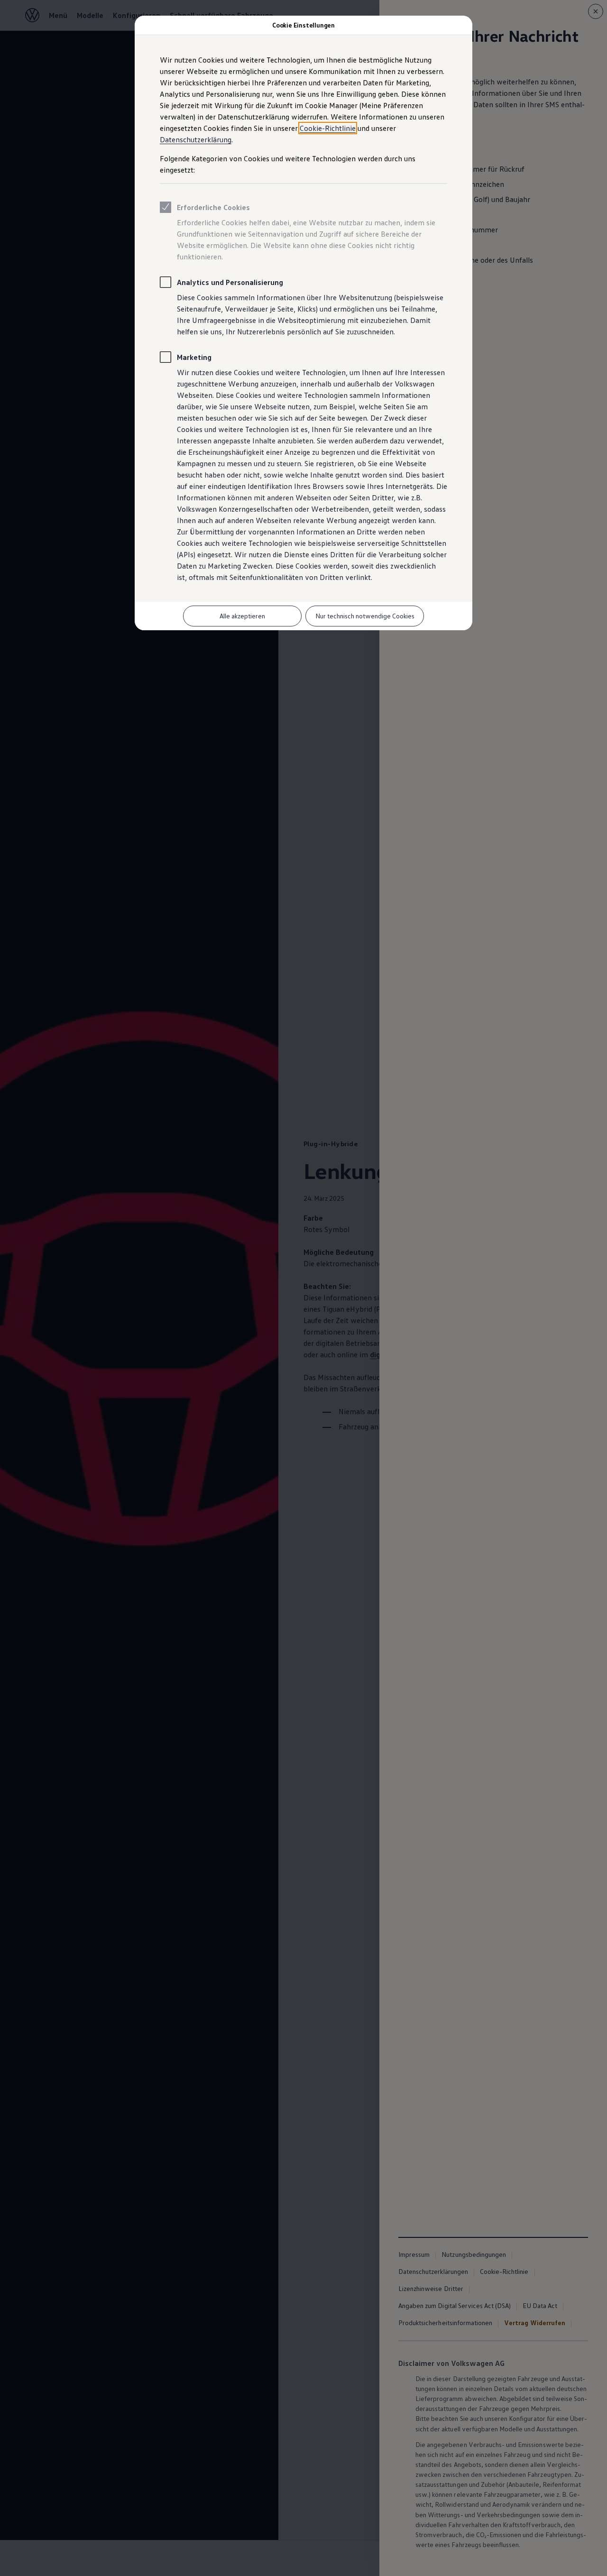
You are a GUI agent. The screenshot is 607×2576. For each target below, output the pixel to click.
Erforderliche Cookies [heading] (213, 207)
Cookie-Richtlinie (328, 128)
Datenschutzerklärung (196, 139)
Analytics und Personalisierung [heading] (230, 282)
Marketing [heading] (194, 357)
